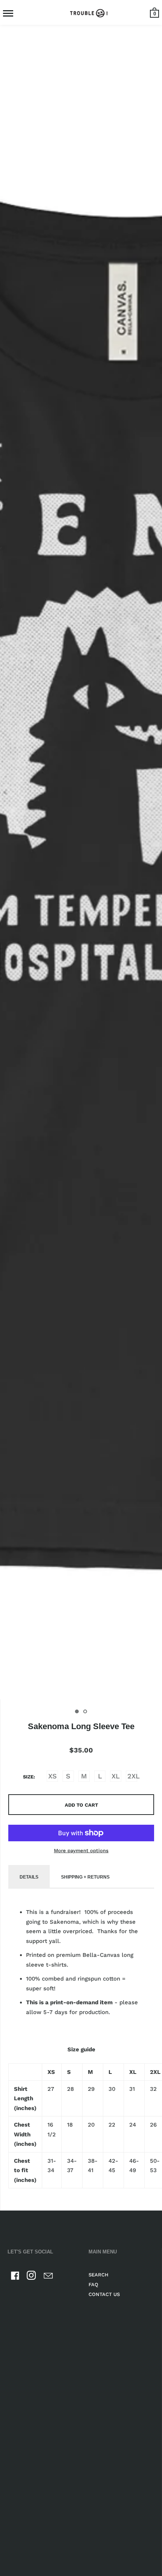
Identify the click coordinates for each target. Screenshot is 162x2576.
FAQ (93, 2284)
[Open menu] (8, 13)
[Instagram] (32, 2277)
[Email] (48, 2277)
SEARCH (99, 2275)
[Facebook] (15, 2277)
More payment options (81, 1851)
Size (28, 1777)
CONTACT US (104, 2294)
